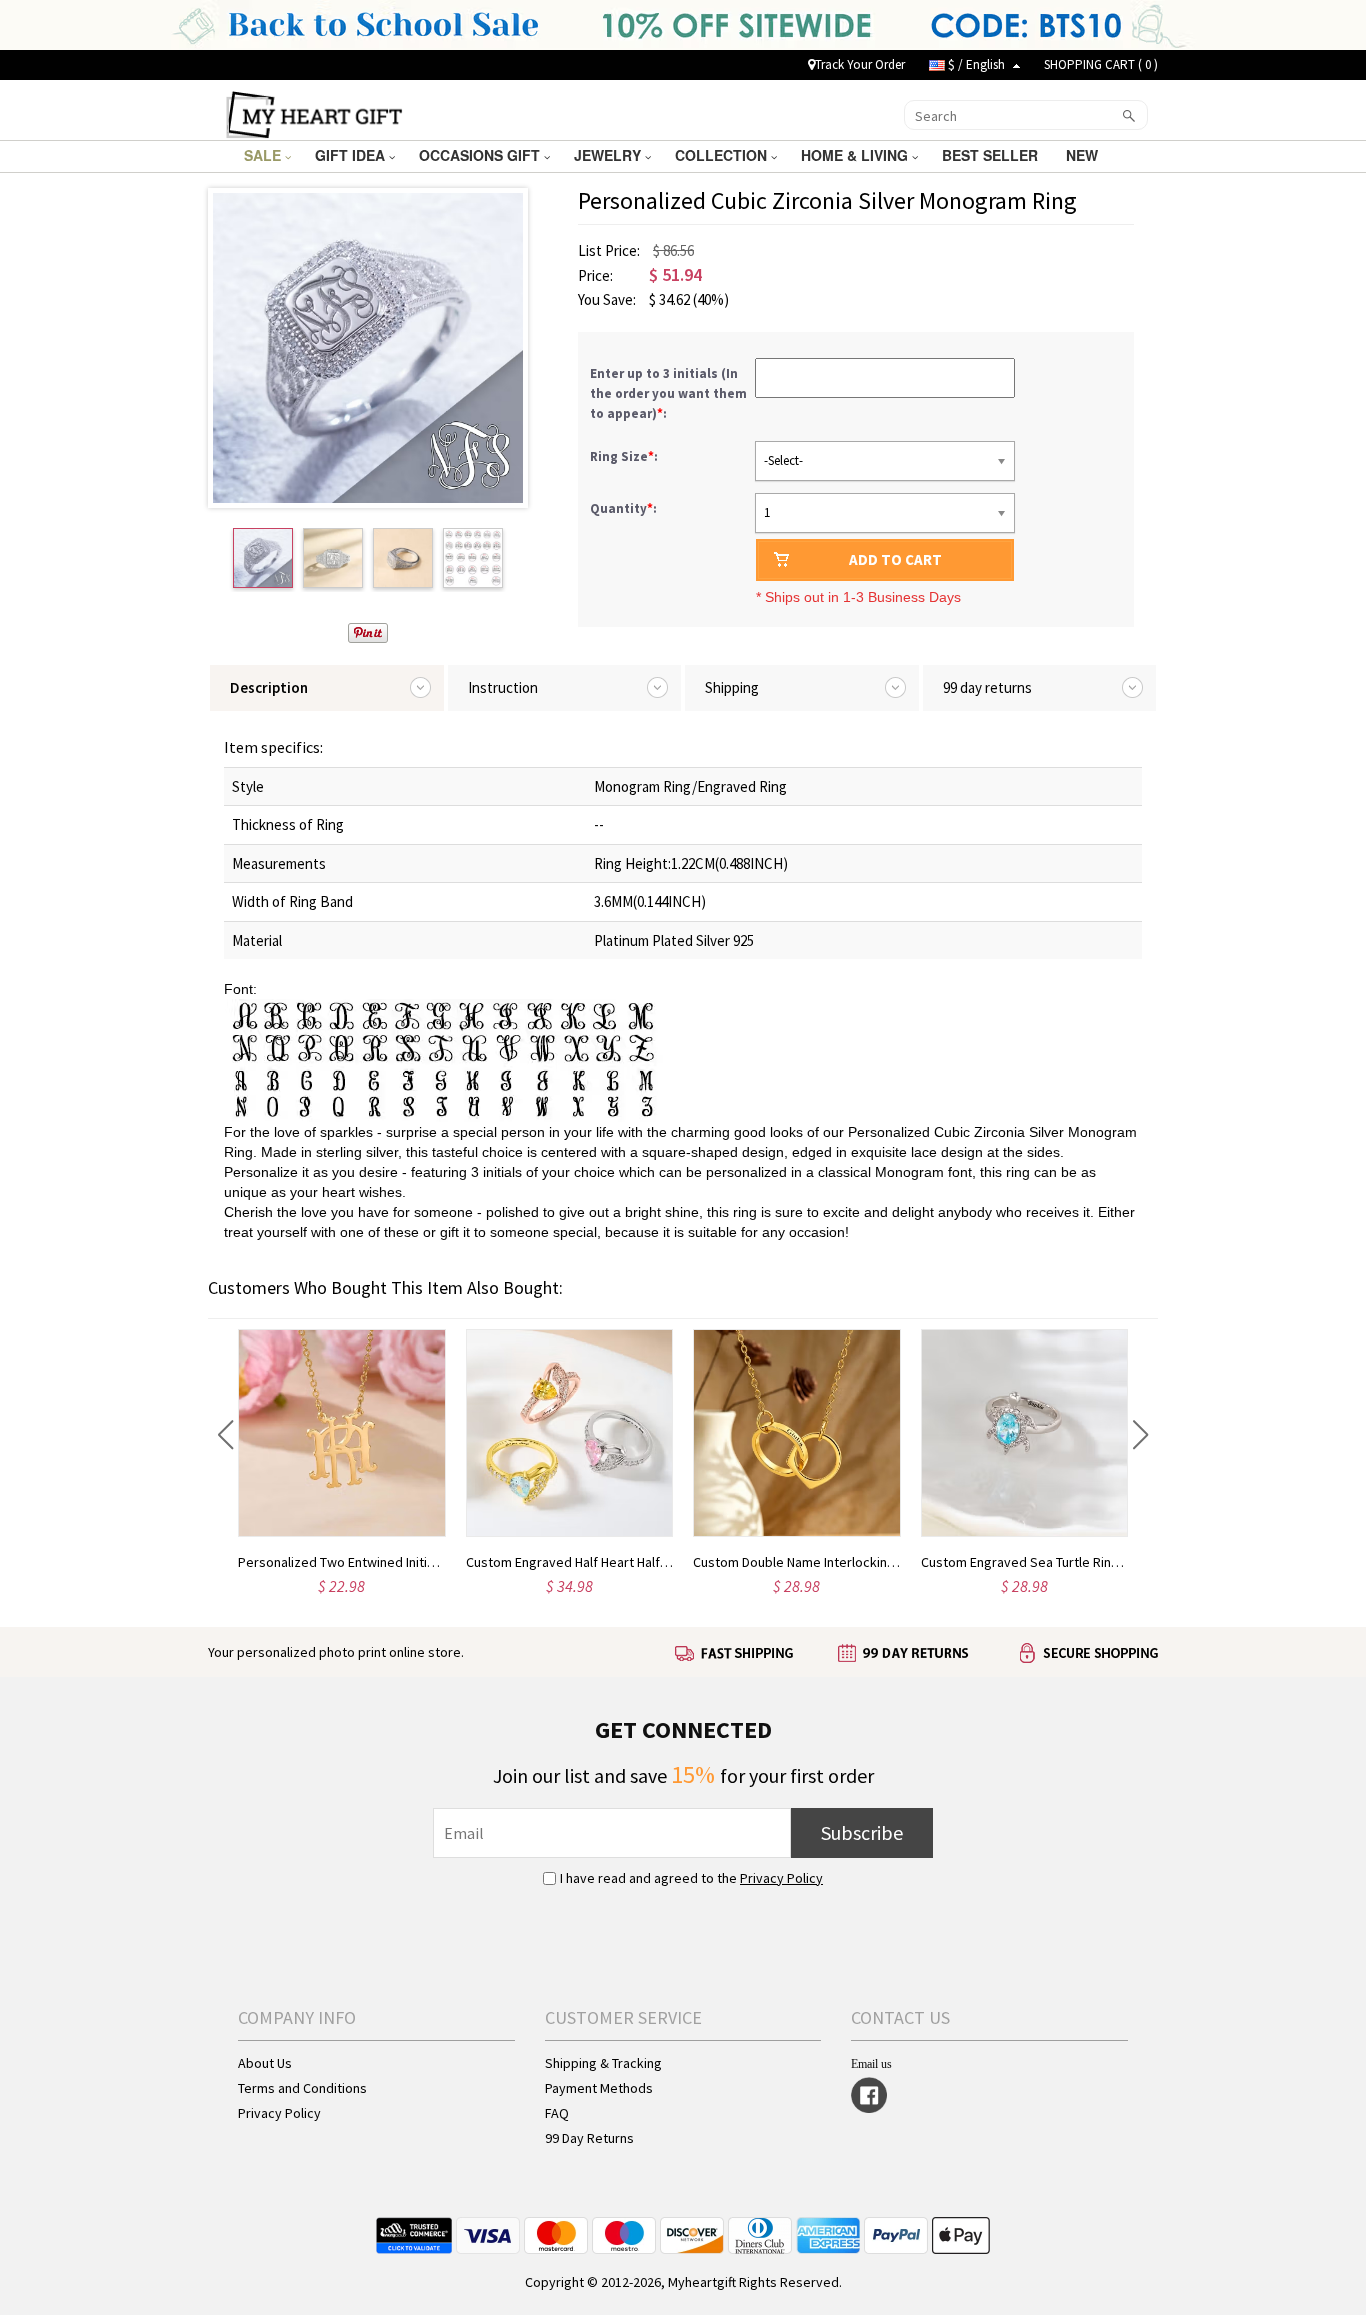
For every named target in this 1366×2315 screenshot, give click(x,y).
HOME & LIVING (856, 155)
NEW (1084, 155)
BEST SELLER (992, 155)
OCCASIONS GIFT (481, 155)
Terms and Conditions (302, 2088)
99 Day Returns (589, 2138)
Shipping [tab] (732, 687)
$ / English (976, 64)
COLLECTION (723, 155)
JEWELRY (609, 155)
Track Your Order (860, 64)
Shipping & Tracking (603, 2063)
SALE (264, 155)
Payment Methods (599, 2088)
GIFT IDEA (352, 155)
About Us (265, 2063)
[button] (225, 1435)
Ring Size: (625, 456)
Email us (871, 2064)
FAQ (557, 2113)
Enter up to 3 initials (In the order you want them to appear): (668, 393)
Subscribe (862, 1832)
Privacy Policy (781, 1878)
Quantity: (623, 508)
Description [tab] (269, 687)
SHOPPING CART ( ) (1101, 64)
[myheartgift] (314, 113)
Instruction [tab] (503, 687)
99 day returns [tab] (987, 687)
